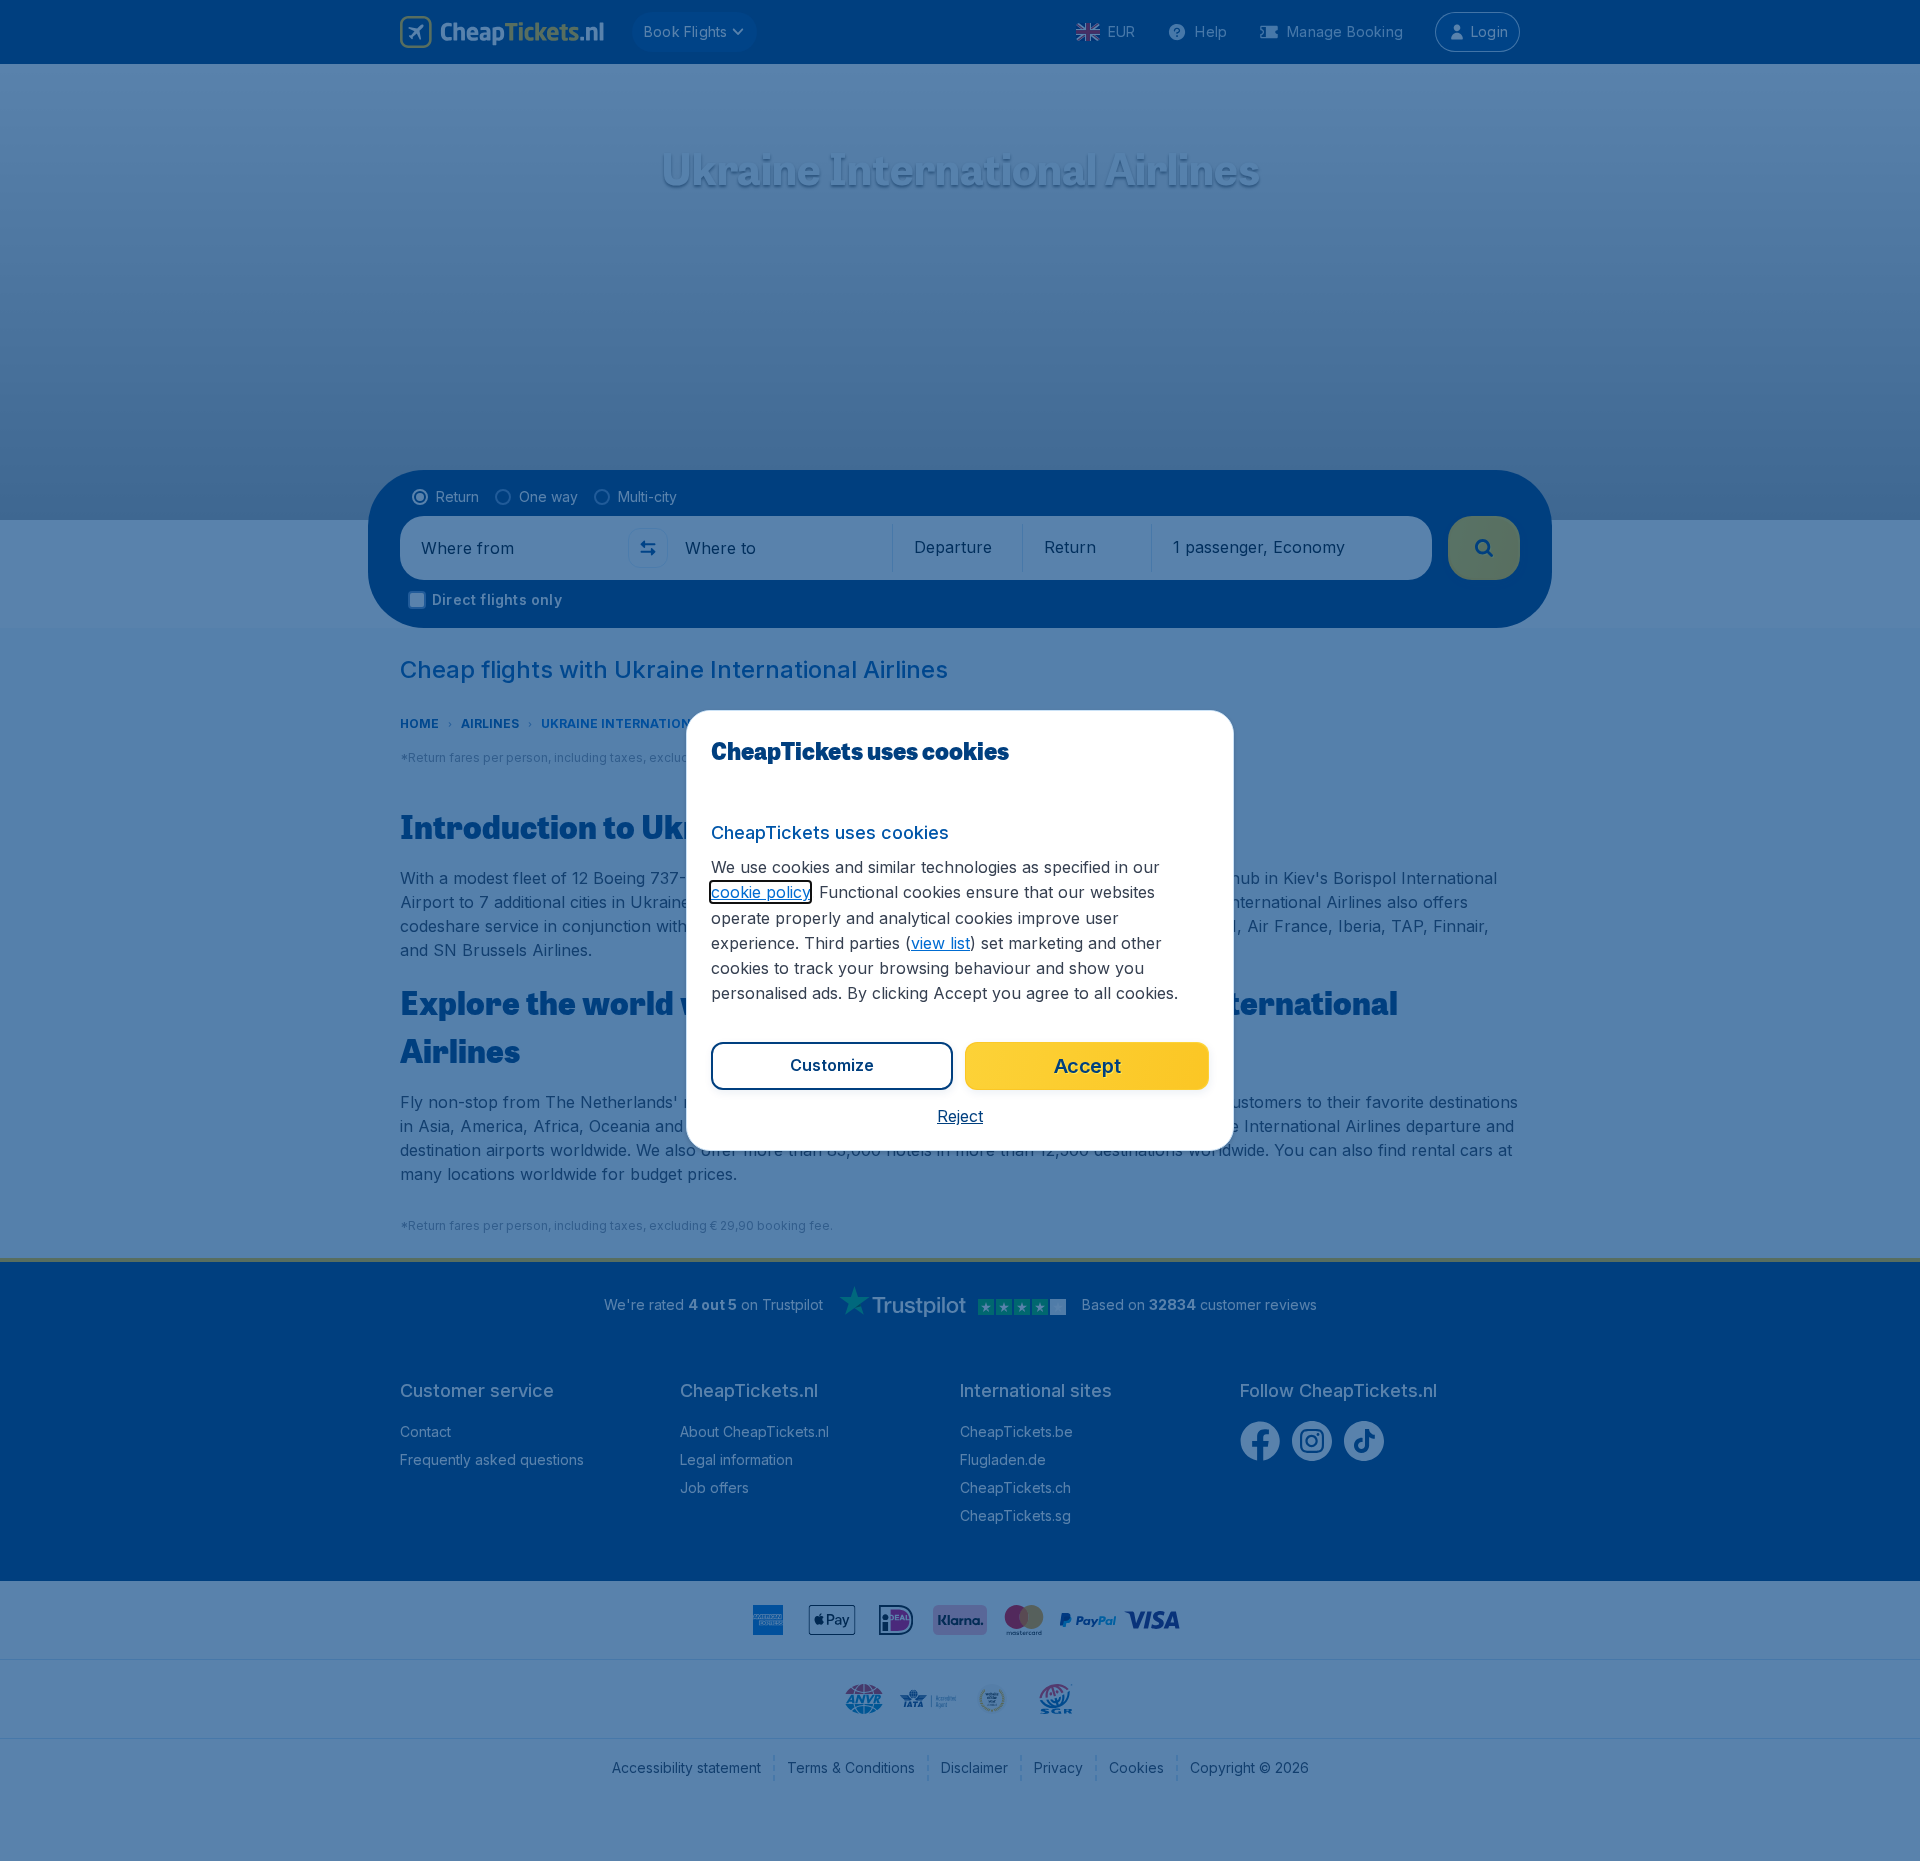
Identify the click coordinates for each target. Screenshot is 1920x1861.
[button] (960, 1116)
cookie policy (760, 892)
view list (940, 943)
